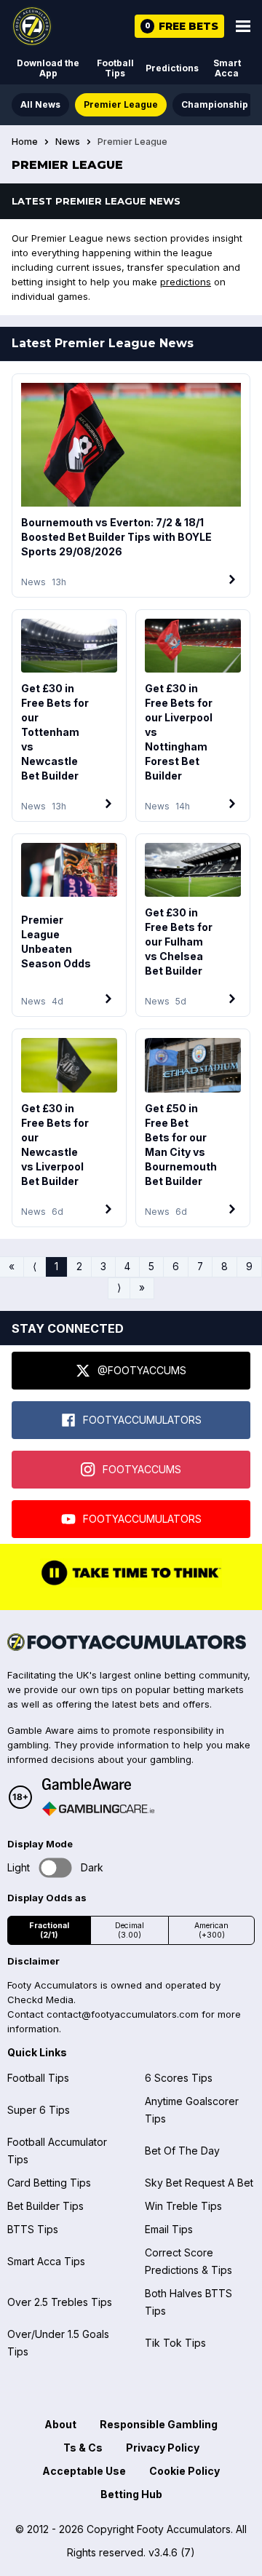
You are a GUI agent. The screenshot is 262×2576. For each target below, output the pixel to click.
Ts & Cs (83, 2448)
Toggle (56, 1868)
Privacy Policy (163, 2448)
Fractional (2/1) (49, 1930)
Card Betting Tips (49, 2183)
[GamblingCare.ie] (98, 1809)
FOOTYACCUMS (142, 1469)
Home (25, 142)
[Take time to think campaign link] (131, 1584)
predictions (186, 282)
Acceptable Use (84, 2471)
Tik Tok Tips (175, 2343)
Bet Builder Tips (45, 2206)
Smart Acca (227, 68)
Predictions (172, 68)
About (60, 2424)
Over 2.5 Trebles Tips (60, 2302)
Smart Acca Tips (46, 2261)
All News (40, 104)
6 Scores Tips (179, 2078)
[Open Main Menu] (243, 26)
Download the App (48, 68)
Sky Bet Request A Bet (199, 2183)
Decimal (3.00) (130, 1930)
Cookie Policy (184, 2471)
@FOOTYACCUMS (142, 1370)
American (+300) (211, 1930)
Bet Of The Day (182, 2151)
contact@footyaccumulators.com (123, 2014)
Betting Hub (131, 2494)
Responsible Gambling (159, 2424)
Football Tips (115, 68)
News (68, 142)
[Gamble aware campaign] (98, 1784)
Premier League (121, 104)
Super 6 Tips (39, 2110)
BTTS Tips (33, 2229)
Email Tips (169, 2229)
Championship (215, 104)
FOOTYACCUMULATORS (142, 1420)
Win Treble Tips (183, 2206)
